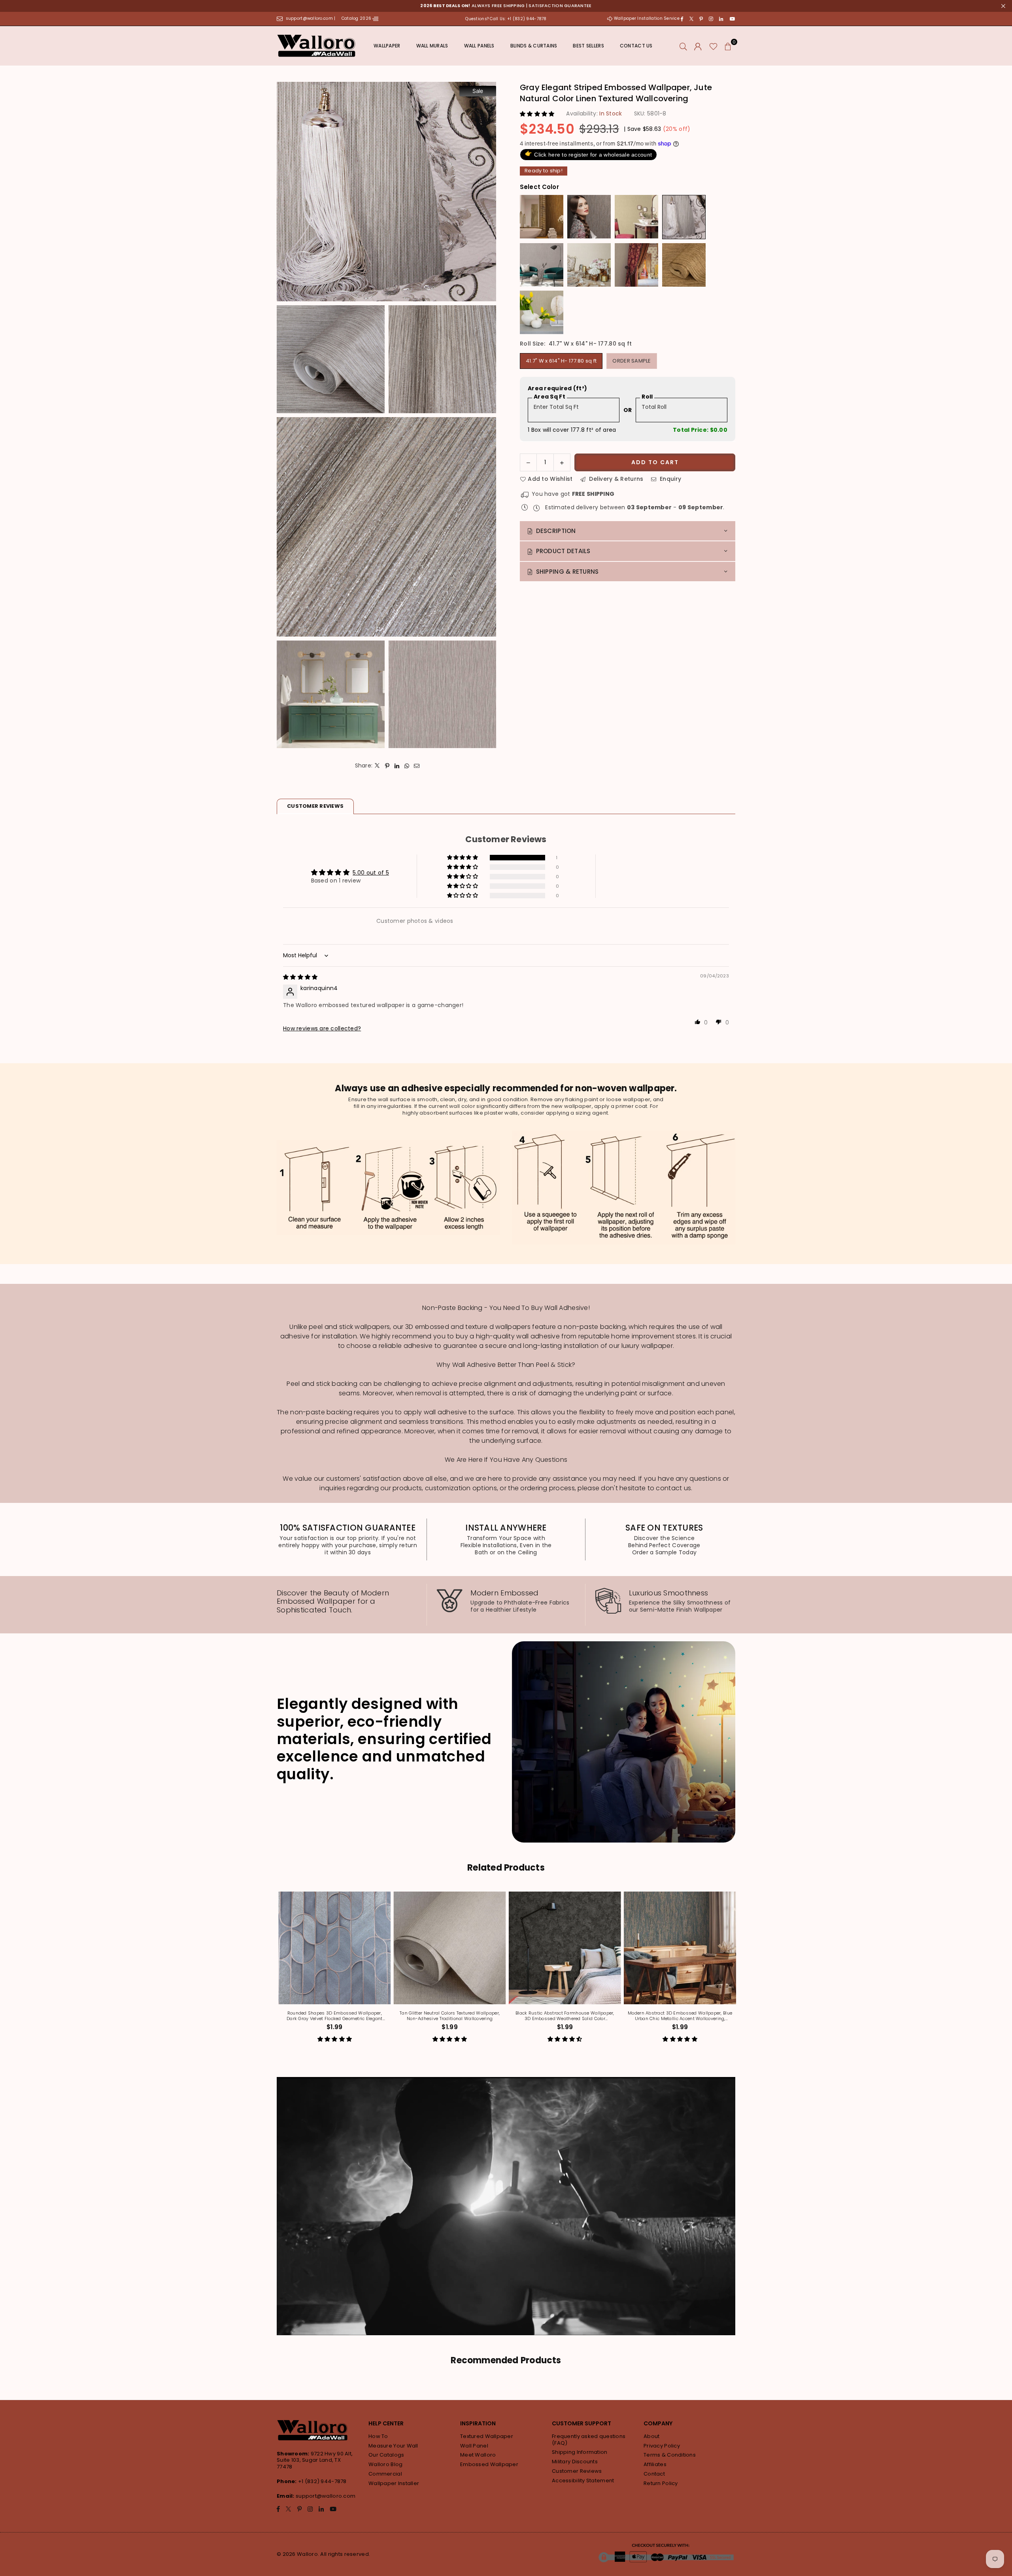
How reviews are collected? (322, 1028)
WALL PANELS (479, 46)
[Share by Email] (417, 765)
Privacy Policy (662, 2446)
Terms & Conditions (670, 2455)
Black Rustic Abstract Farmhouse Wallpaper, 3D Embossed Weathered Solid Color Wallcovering (617, 2016)
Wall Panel (474, 2446)
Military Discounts (575, 2462)
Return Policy (661, 2483)
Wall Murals (432, 46)
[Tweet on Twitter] (377, 765)
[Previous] (274, 1972)
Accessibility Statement (583, 2481)
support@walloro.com (326, 2496)
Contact (654, 2474)
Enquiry (670, 479)
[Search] (683, 46)
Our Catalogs (386, 2455)
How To (378, 2436)
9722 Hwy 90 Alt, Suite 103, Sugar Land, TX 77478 (315, 2460)
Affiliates (655, 2464)
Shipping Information (580, 2452)
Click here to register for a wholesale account (588, 154)
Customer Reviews (577, 2471)
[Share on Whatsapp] (407, 765)
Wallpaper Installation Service (647, 18)
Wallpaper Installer (394, 2483)
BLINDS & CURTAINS (534, 46)
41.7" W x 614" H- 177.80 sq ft (561, 360)
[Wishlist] (713, 46)
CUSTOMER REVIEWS (315, 806)
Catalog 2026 (357, 18)
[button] (728, 46)
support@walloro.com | (311, 18)
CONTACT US (636, 46)
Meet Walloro (478, 2455)
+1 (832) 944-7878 (322, 2481)
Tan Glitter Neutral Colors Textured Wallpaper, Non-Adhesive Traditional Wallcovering (502, 2016)
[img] (300, 977)
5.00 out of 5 (371, 873)
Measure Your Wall (393, 2446)
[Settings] (698, 46)
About (651, 2436)
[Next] (738, 1972)
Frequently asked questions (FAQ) (589, 2440)
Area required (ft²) (557, 388)
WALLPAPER (387, 46)
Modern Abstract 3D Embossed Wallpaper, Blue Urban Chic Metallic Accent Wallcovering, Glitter (733, 2016)
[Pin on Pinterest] (387, 765)
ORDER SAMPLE (632, 360)
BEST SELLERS (588, 46)
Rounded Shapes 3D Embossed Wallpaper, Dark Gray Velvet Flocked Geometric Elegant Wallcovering (387, 2016)
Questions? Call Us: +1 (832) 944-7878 (506, 19)
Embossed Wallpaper (489, 2464)
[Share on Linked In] (397, 765)
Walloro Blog (385, 2464)
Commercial (385, 2474)
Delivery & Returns (615, 479)
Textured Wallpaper (487, 2436)
